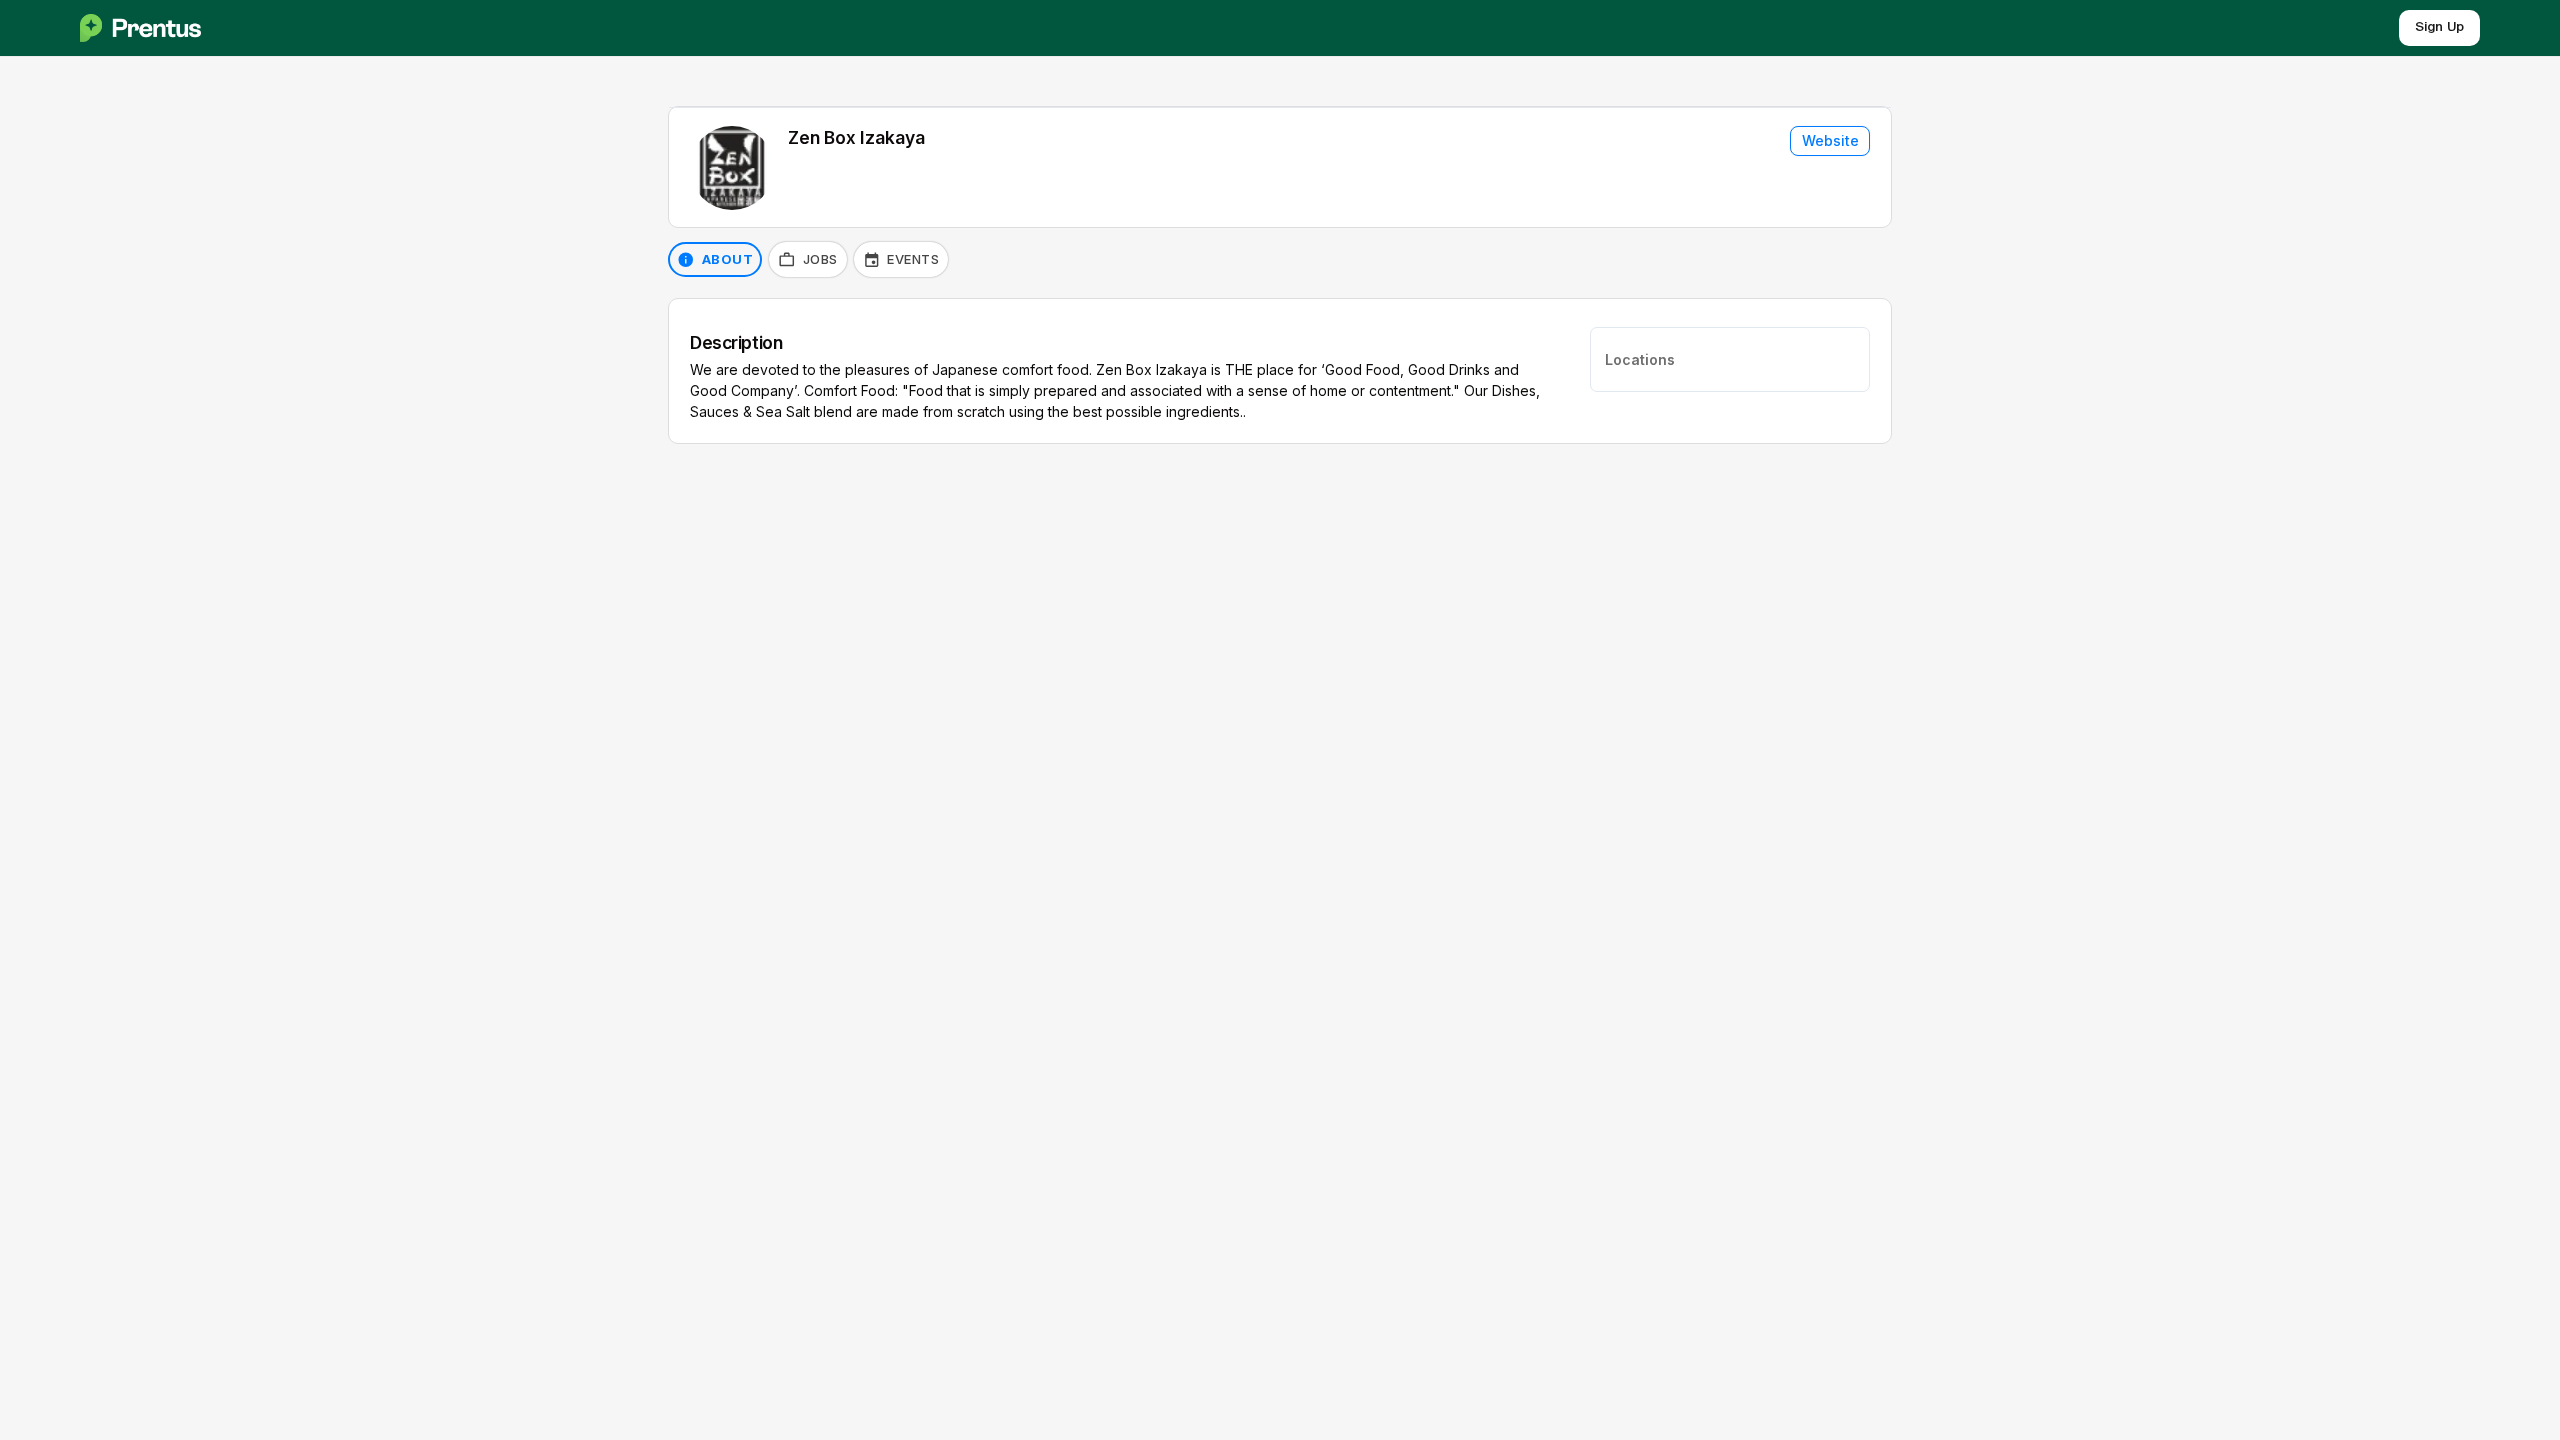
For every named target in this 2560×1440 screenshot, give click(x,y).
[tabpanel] (1280, 371)
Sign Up (2439, 27)
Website (1830, 140)
